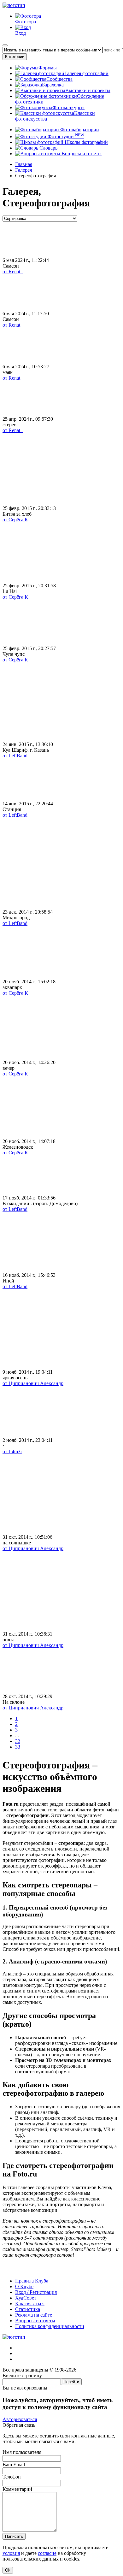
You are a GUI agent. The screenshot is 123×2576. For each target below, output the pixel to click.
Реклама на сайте (34, 2315)
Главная (24, 164)
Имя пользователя (22, 2452)
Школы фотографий (86, 142)
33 (18, 1747)
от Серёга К (15, 520)
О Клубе (24, 2286)
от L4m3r (12, 1451)
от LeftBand (15, 756)
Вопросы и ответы (81, 154)
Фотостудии (65, 136)
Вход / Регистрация (36, 2292)
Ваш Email (14, 2464)
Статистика (28, 2309)
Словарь (48, 148)
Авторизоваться (20, 2419)
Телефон (12, 2477)
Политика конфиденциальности (50, 2326)
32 (18, 1741)
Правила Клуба (32, 2281)
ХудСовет (26, 2298)
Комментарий (17, 2489)
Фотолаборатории (79, 130)
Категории (15, 57)
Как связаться (30, 2304)
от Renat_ (13, 272)
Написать (14, 2536)
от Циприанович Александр (33, 1383)
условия (11, 2553)
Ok (8, 2570)
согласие (47, 2553)
